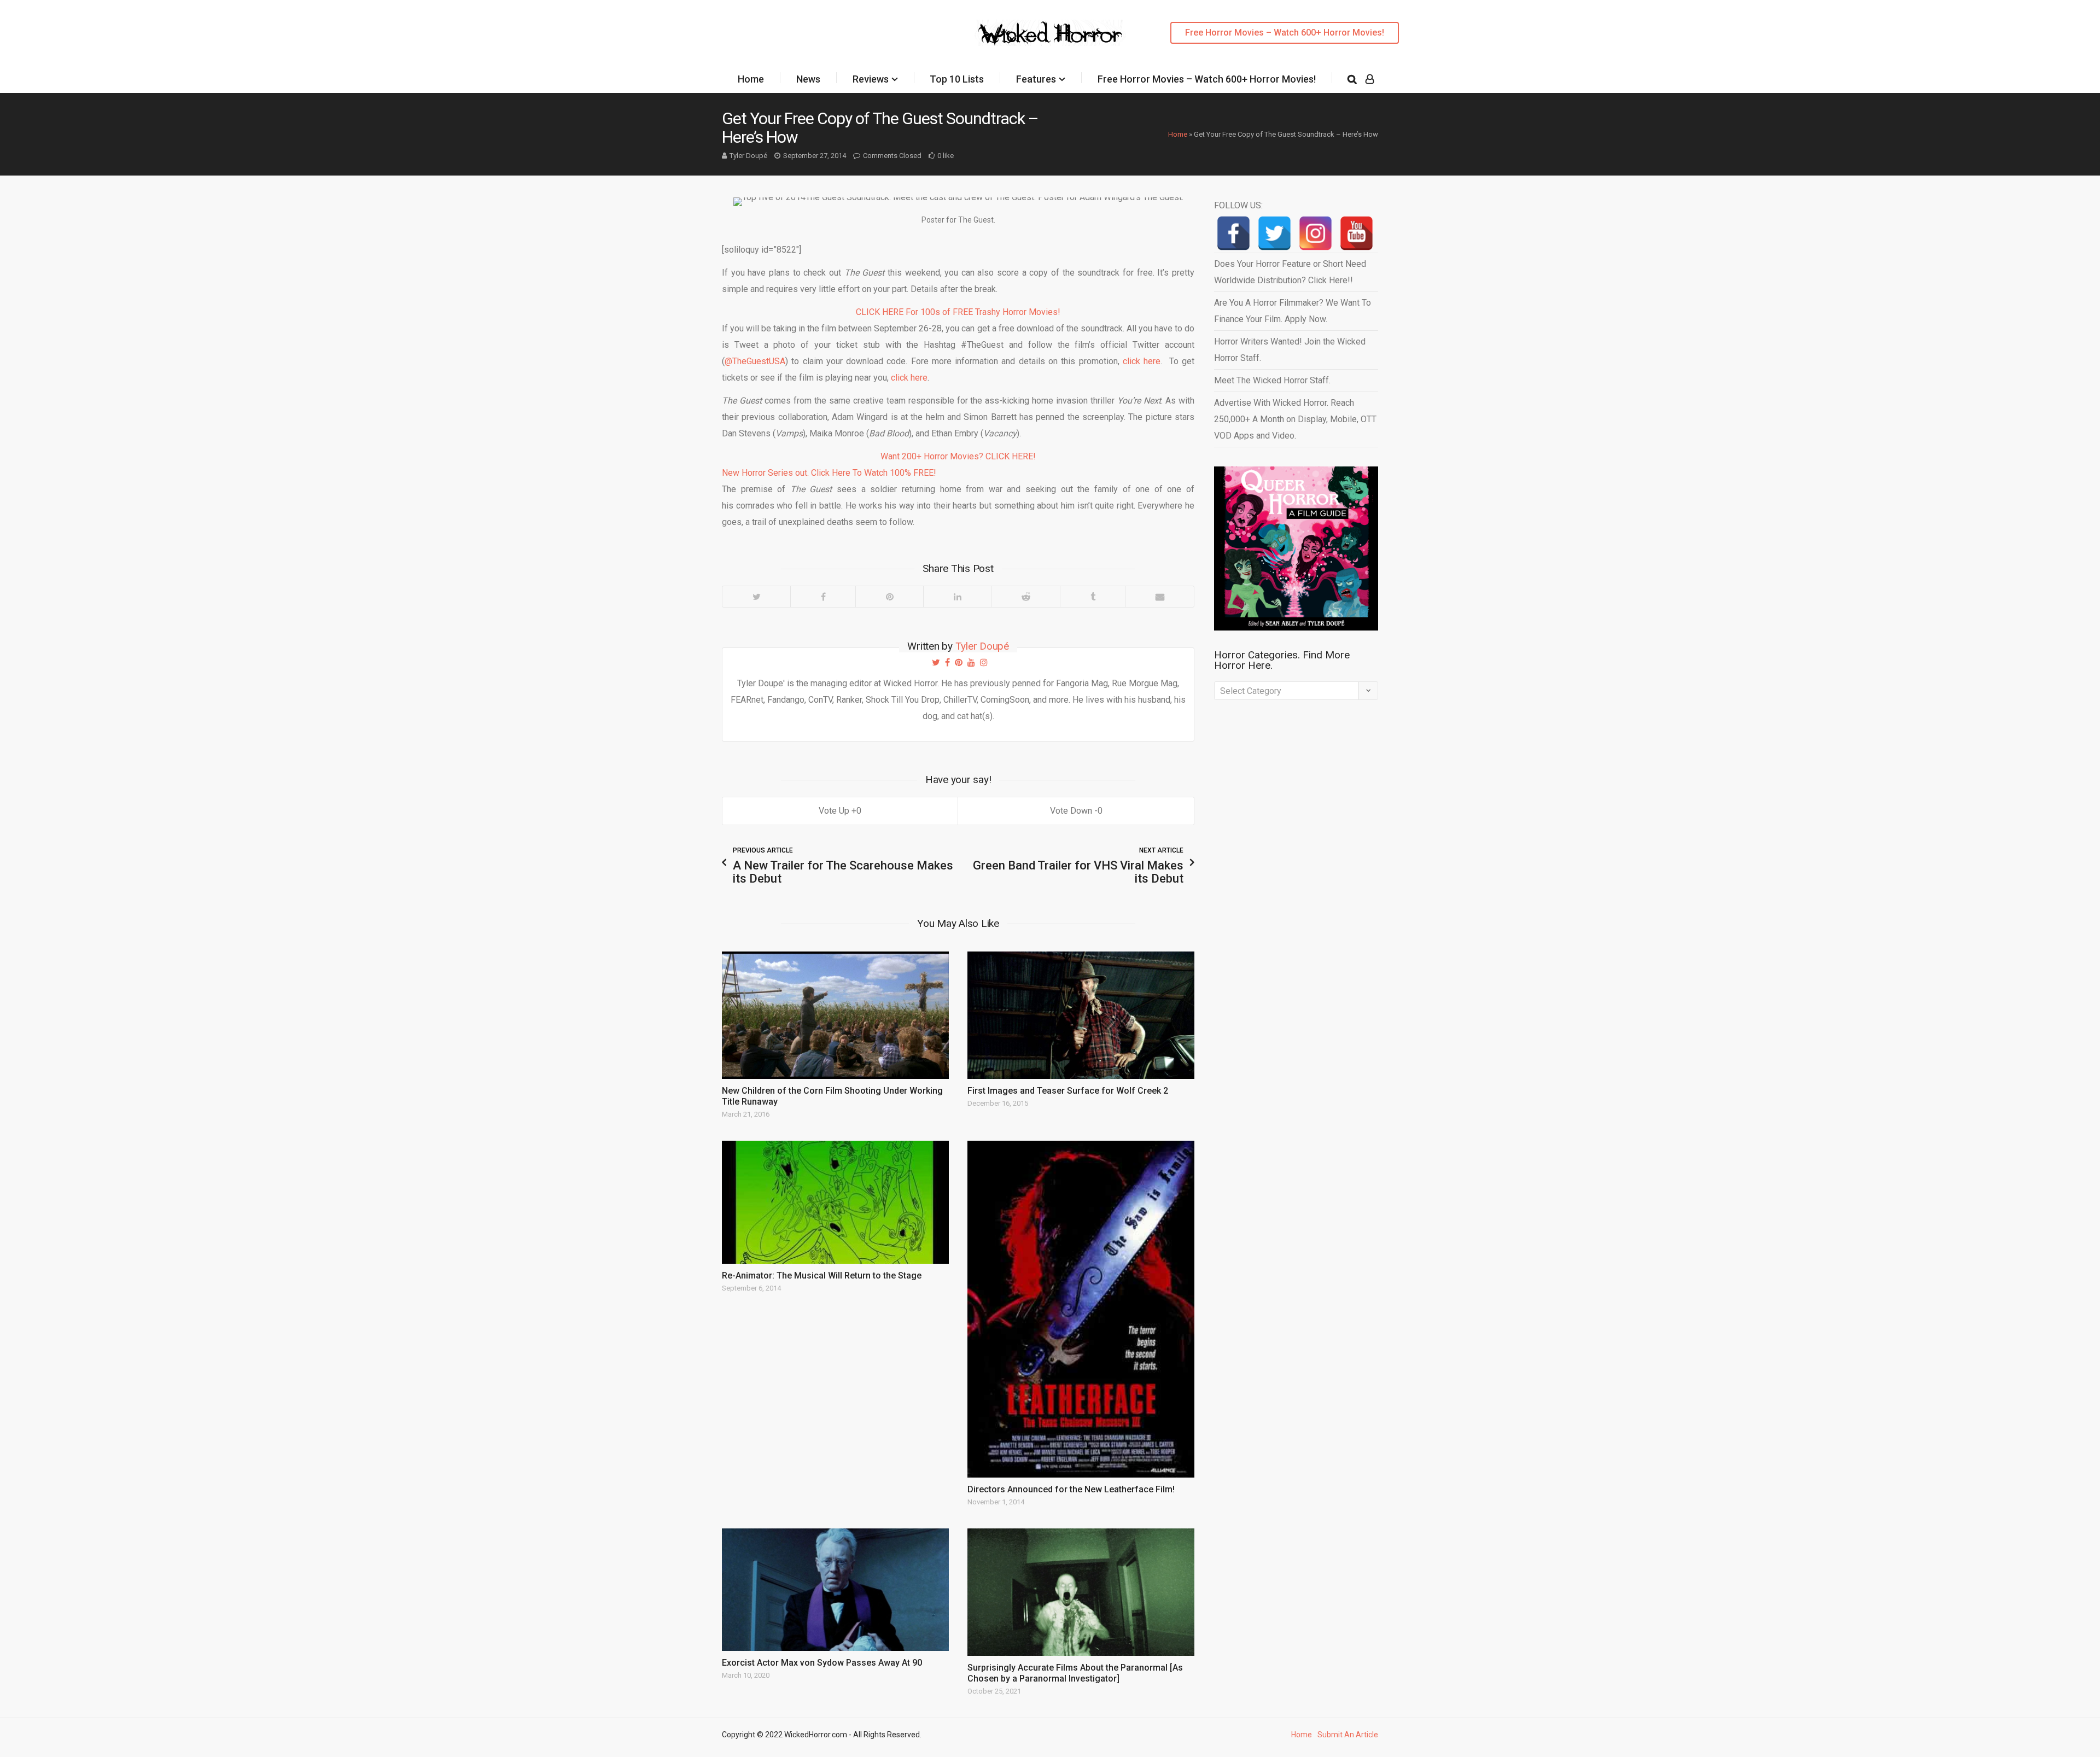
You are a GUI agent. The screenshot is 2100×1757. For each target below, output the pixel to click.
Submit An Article (1348, 1735)
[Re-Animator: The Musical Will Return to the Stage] (835, 1202)
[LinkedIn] (957, 597)
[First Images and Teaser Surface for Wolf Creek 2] (1081, 1015)
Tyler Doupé (748, 156)
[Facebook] (823, 597)
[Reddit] (1025, 597)
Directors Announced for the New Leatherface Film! (1071, 1489)
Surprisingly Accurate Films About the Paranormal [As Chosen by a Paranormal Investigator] (1075, 1673)
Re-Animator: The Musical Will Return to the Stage (822, 1276)
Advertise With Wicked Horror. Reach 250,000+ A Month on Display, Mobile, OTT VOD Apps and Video (1295, 419)
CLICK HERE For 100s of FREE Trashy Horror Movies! (958, 312)
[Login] (1370, 79)
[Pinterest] (889, 597)
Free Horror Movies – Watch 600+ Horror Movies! (1285, 33)
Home (751, 79)
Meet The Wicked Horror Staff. (1272, 380)
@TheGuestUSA (755, 361)
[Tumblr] (1092, 597)
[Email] (1159, 597)
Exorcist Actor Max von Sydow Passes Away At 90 (822, 1663)
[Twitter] (756, 597)
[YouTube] (1357, 233)
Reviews (871, 79)
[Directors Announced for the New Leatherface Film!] (1081, 1309)
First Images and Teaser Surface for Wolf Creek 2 (1068, 1091)
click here (1142, 361)
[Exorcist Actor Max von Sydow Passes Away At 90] (835, 1590)
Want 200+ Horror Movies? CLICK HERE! (958, 456)
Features (1036, 79)
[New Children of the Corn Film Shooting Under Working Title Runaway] (835, 1015)
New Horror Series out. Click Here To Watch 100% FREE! (829, 473)
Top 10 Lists (957, 79)
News (808, 79)
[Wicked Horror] (1050, 33)
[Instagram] (1316, 233)
